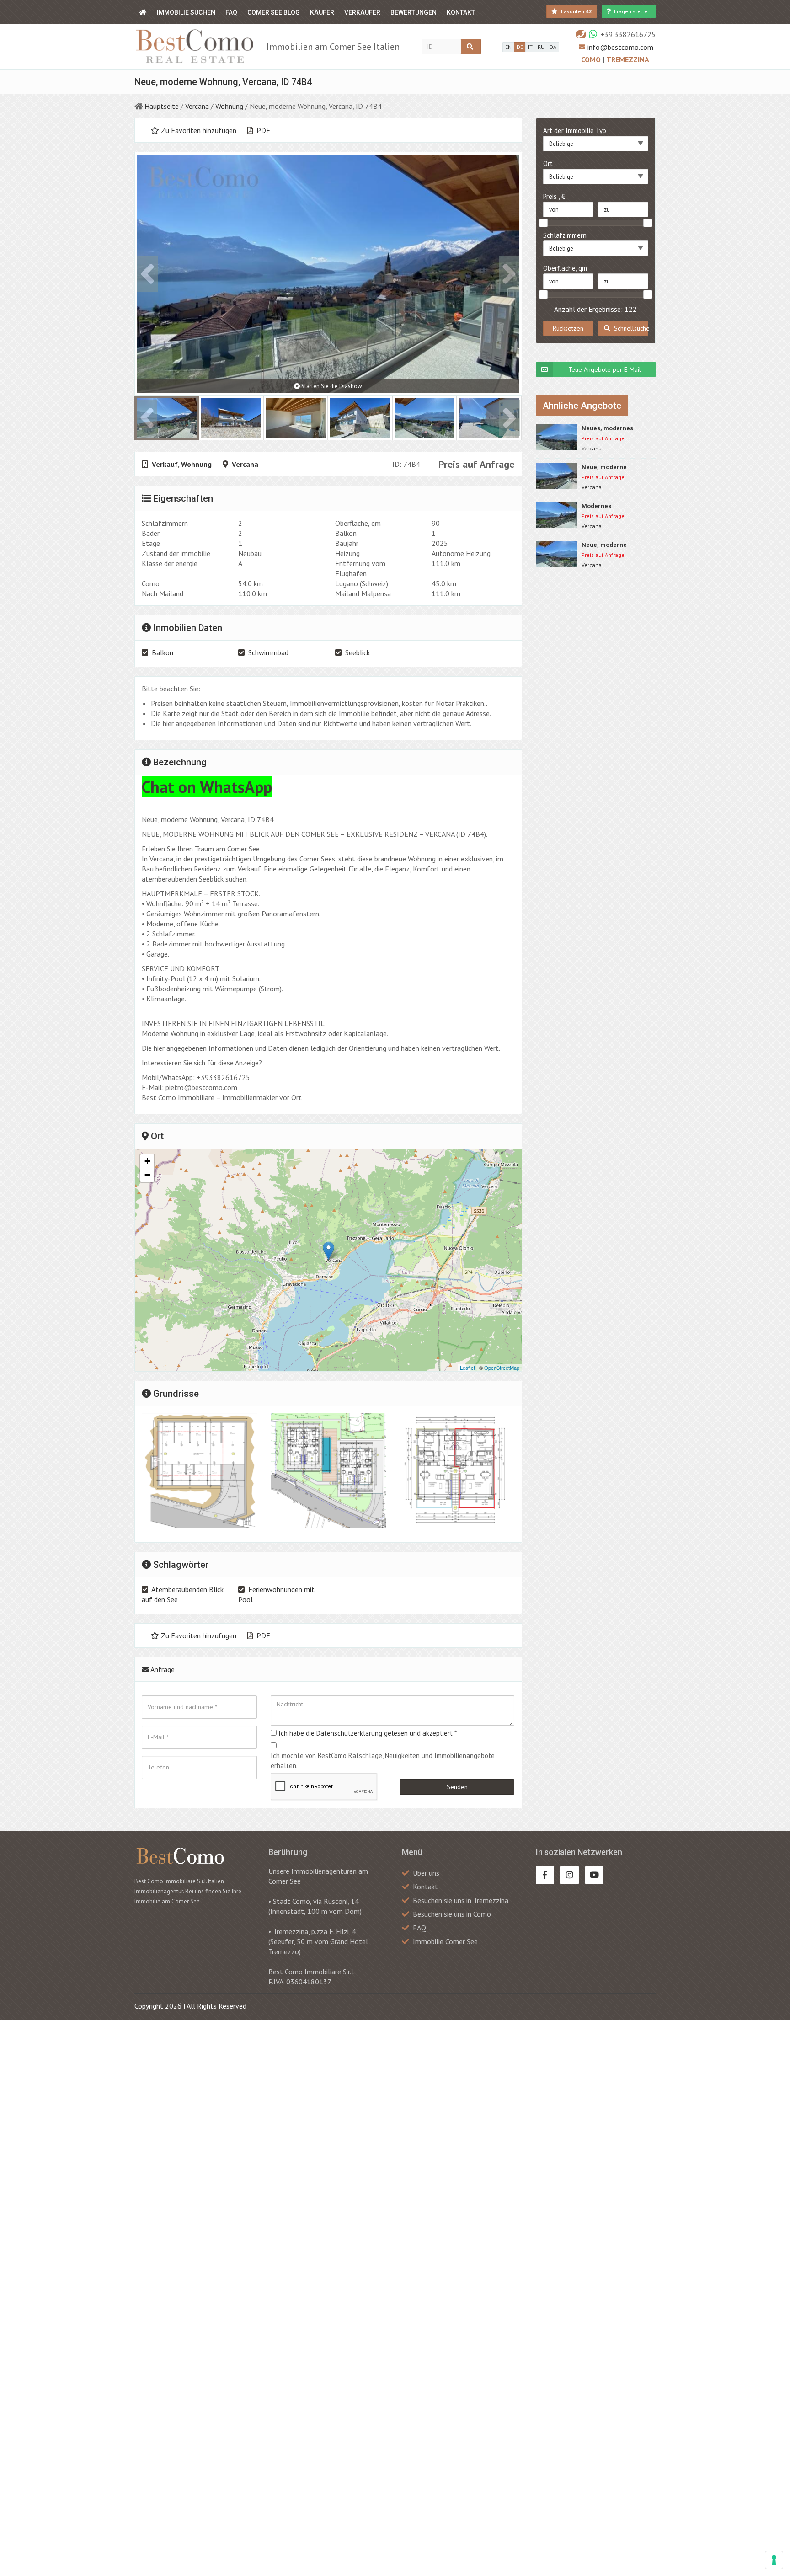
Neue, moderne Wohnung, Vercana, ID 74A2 (614, 468)
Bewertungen (414, 12)
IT (530, 47)
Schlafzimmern (565, 235)
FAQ (231, 12)
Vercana (197, 106)
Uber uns (426, 1873)
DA (553, 47)
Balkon (163, 652)
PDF (262, 130)
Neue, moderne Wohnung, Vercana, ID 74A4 (614, 545)
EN (508, 47)
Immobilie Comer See (445, 1941)
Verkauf (165, 464)
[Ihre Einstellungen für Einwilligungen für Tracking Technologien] (774, 2560)
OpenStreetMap (502, 1368)
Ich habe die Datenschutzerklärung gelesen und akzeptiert (366, 1733)
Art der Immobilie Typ (575, 131)
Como (592, 59)
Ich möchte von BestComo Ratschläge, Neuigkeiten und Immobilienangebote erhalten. (383, 1761)
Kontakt (461, 12)
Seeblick (358, 652)
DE (520, 47)
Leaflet (467, 1368)
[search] (471, 47)
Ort (548, 163)
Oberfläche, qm (565, 268)
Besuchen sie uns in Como (452, 1914)
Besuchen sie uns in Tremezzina (461, 1900)
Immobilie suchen (186, 12)
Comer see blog (274, 12)
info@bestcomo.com (620, 47)
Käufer (322, 12)
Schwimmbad (268, 652)
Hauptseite (162, 106)
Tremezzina (628, 59)
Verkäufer (362, 12)
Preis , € (554, 196)
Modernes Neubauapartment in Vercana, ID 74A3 (611, 506)
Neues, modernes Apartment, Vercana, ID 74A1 (616, 429)
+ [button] (147, 1161)
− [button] (147, 1175)
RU (541, 47)
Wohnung (229, 106)
